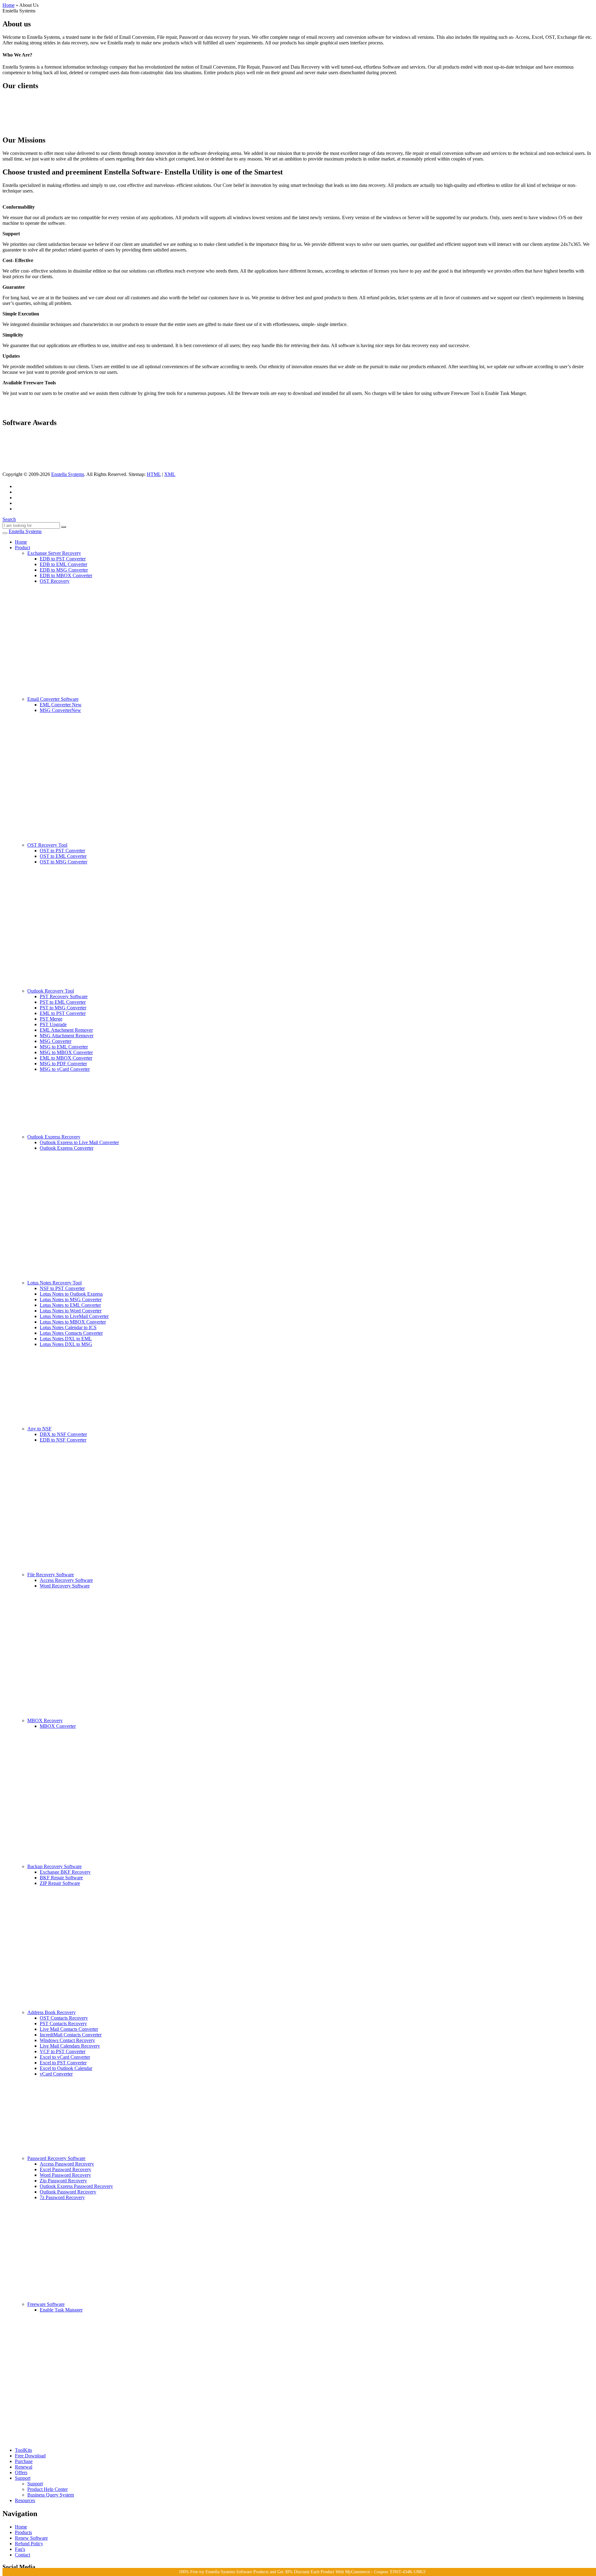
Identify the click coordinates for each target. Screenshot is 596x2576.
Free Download (30, 2456)
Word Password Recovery (65, 2175)
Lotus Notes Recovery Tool (54, 1283)
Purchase (24, 2461)
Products (23, 2532)
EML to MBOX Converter (66, 1058)
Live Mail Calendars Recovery (70, 2046)
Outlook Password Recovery (68, 2192)
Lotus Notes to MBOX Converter (73, 1322)
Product (23, 548)
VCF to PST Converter (63, 2051)
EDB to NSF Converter (63, 1440)
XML (170, 474)
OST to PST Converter (62, 851)
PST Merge (51, 1019)
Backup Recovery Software (54, 1866)
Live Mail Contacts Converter (69, 2029)
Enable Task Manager (61, 2310)
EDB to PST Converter (63, 559)
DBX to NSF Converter (63, 1434)
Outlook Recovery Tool (51, 991)
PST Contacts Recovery (63, 2024)
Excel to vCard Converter (65, 2057)
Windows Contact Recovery (67, 2040)
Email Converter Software (53, 699)
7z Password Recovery (62, 2197)
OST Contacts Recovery (64, 2018)
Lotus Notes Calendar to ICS (68, 1327)
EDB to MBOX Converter (66, 575)
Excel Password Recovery (65, 2169)
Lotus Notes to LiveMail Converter (74, 1316)
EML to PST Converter (63, 1013)
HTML (154, 474)
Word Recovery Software (65, 1586)
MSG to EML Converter (64, 1047)
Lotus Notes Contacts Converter (71, 1333)
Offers (21, 2472)
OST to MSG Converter (63, 862)
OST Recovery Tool (47, 845)
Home (9, 5)
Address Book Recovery (52, 2012)
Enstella (25, 531)
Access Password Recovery (67, 2164)
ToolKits (23, 2450)
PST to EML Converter (63, 1002)
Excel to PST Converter (63, 2063)
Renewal (24, 2467)
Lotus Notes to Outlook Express (71, 1294)
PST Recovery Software (64, 996)
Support (23, 2478)
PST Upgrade (53, 1024)
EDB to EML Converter (63, 564)
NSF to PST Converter (62, 1288)
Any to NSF (39, 1429)
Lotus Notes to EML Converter (70, 1305)
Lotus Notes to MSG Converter (71, 1299)
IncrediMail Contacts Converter (71, 2035)
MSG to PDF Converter (63, 1064)
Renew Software (31, 2538)
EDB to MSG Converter (64, 570)
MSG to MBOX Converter (66, 1052)
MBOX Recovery (45, 1720)
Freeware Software (46, 2304)
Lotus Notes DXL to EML (66, 1339)
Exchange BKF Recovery (65, 1872)
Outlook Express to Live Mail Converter (79, 1142)
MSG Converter (60, 710)
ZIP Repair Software (60, 1883)
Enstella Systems (68, 474)
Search (9, 519)
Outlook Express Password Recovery (76, 2186)
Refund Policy (29, 2544)
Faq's (20, 2549)
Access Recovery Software (66, 1580)
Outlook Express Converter (67, 1148)
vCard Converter (56, 2074)
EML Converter (61, 705)
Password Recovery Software (56, 2158)
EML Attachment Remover (66, 1030)
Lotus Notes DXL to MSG (66, 1344)
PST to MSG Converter (63, 1008)
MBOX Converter (58, 1726)
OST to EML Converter (63, 856)
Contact (23, 2555)
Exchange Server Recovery (54, 553)
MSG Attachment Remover (67, 1036)
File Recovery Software (51, 1575)
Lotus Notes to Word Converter (71, 1311)
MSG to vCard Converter (65, 1069)
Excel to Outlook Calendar (66, 2068)
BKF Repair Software (61, 1878)
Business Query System (51, 2495)
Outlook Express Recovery (54, 1137)
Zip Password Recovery (63, 2181)
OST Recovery (55, 581)
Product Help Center (47, 2489)
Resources (25, 2500)
